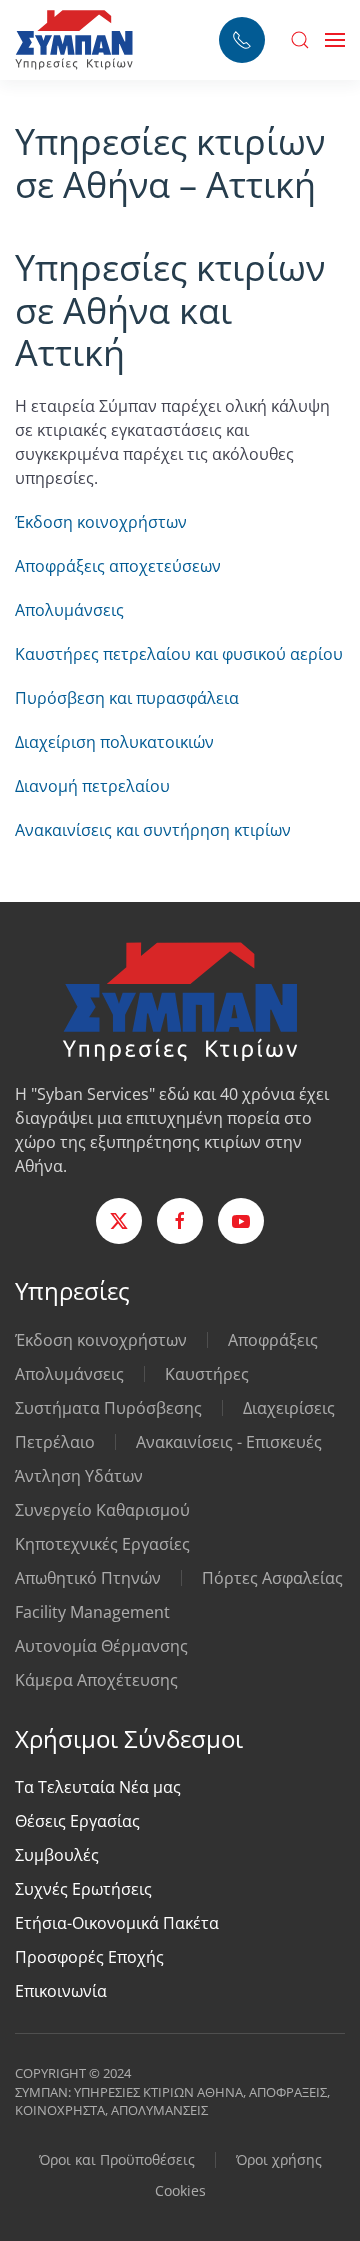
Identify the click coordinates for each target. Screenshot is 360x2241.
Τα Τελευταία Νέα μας (98, 1787)
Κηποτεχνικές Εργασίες (102, 1544)
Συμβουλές (57, 1855)
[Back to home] (74, 40)
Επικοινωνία (61, 1991)
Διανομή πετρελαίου (92, 786)
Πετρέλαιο (55, 1442)
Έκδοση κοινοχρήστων (101, 522)
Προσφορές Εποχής (89, 1957)
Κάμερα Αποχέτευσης (96, 1680)
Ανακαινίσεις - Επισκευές (229, 1442)
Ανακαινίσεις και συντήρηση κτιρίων (153, 830)
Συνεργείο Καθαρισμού (102, 1510)
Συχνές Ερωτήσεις (83, 1889)
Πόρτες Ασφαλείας (272, 1578)
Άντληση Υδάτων (79, 1476)
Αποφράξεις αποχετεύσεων (118, 566)
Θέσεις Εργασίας (77, 1821)
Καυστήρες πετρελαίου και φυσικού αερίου (179, 654)
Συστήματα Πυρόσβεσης (108, 1408)
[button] (300, 40)
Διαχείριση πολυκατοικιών (114, 742)
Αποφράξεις (273, 1340)
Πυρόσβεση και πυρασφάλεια (127, 698)
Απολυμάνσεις (69, 610)
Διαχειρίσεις (289, 1408)
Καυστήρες (207, 1374)
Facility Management (92, 1612)
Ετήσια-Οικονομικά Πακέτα (117, 1923)
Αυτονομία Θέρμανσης (101, 1646)
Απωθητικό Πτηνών (88, 1578)
